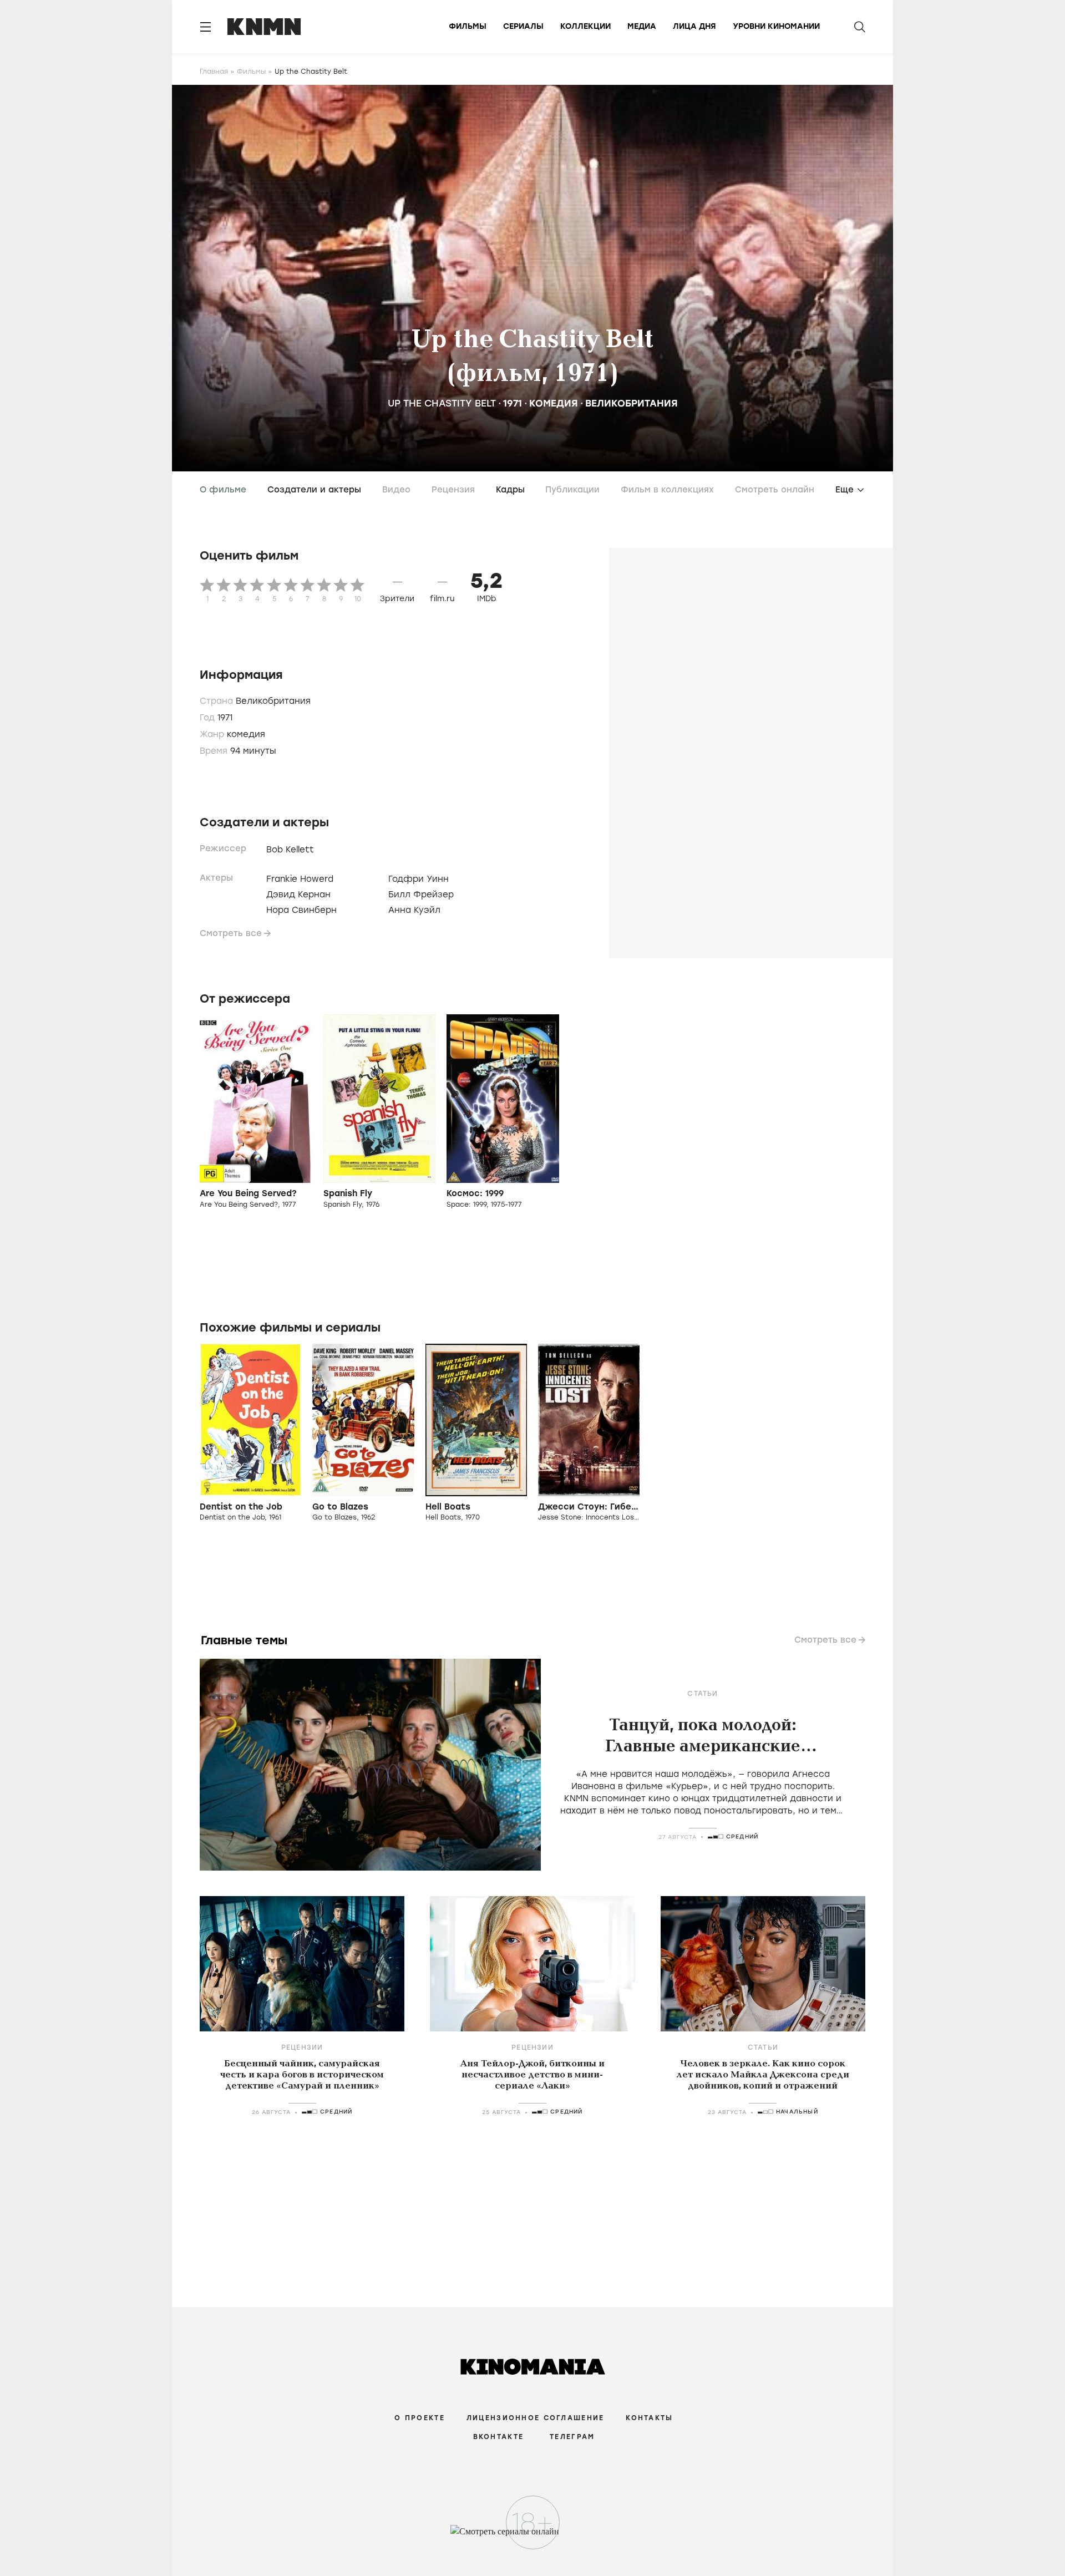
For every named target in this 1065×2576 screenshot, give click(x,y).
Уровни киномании (776, 26)
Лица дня (694, 26)
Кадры (510, 490)
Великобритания (632, 403)
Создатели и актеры (314, 490)
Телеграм (572, 2437)
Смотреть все (231, 933)
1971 (513, 403)
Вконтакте (499, 2437)
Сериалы (523, 26)
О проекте (420, 2418)
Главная (214, 72)
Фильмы (468, 26)
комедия (554, 403)
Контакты (649, 2418)
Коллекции (585, 26)
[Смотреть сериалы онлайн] (533, 2537)
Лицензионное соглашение (535, 2418)
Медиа (642, 26)
